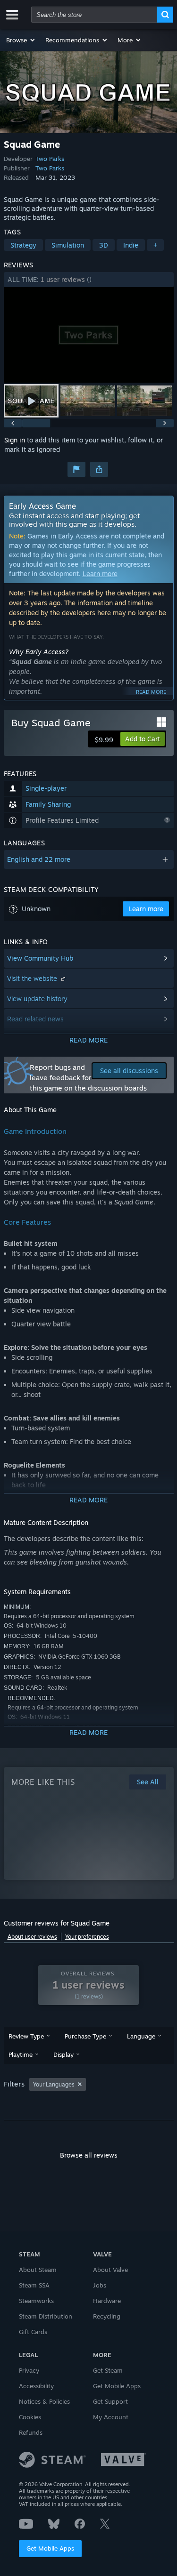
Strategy (23, 245)
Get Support (110, 2401)
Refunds (31, 2432)
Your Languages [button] (54, 2084)
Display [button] (63, 2054)
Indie (131, 245)
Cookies (30, 2417)
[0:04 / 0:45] (89, 335)
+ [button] (155, 245)
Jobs (100, 2285)
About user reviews (32, 1937)
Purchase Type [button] (85, 2036)
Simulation (68, 245)
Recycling (107, 2316)
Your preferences (87, 1937)
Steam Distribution (46, 2316)
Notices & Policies (44, 2401)
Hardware (107, 2301)
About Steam (38, 2270)
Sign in (15, 440)
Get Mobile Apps (50, 2548)
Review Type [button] (26, 2036)
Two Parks (50, 159)
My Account (111, 2417)
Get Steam (108, 2370)
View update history (37, 999)
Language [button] (141, 2036)
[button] (21, 40)
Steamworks (36, 2301)
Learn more (100, 574)
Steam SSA (34, 2285)
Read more (151, 692)
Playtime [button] (21, 2054)
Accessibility (36, 2386)
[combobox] (94, 15)
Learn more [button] (146, 909)
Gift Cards (33, 2332)
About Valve (110, 2270)
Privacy (29, 2370)
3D (104, 245)
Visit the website (33, 978)
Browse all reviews (89, 2155)
